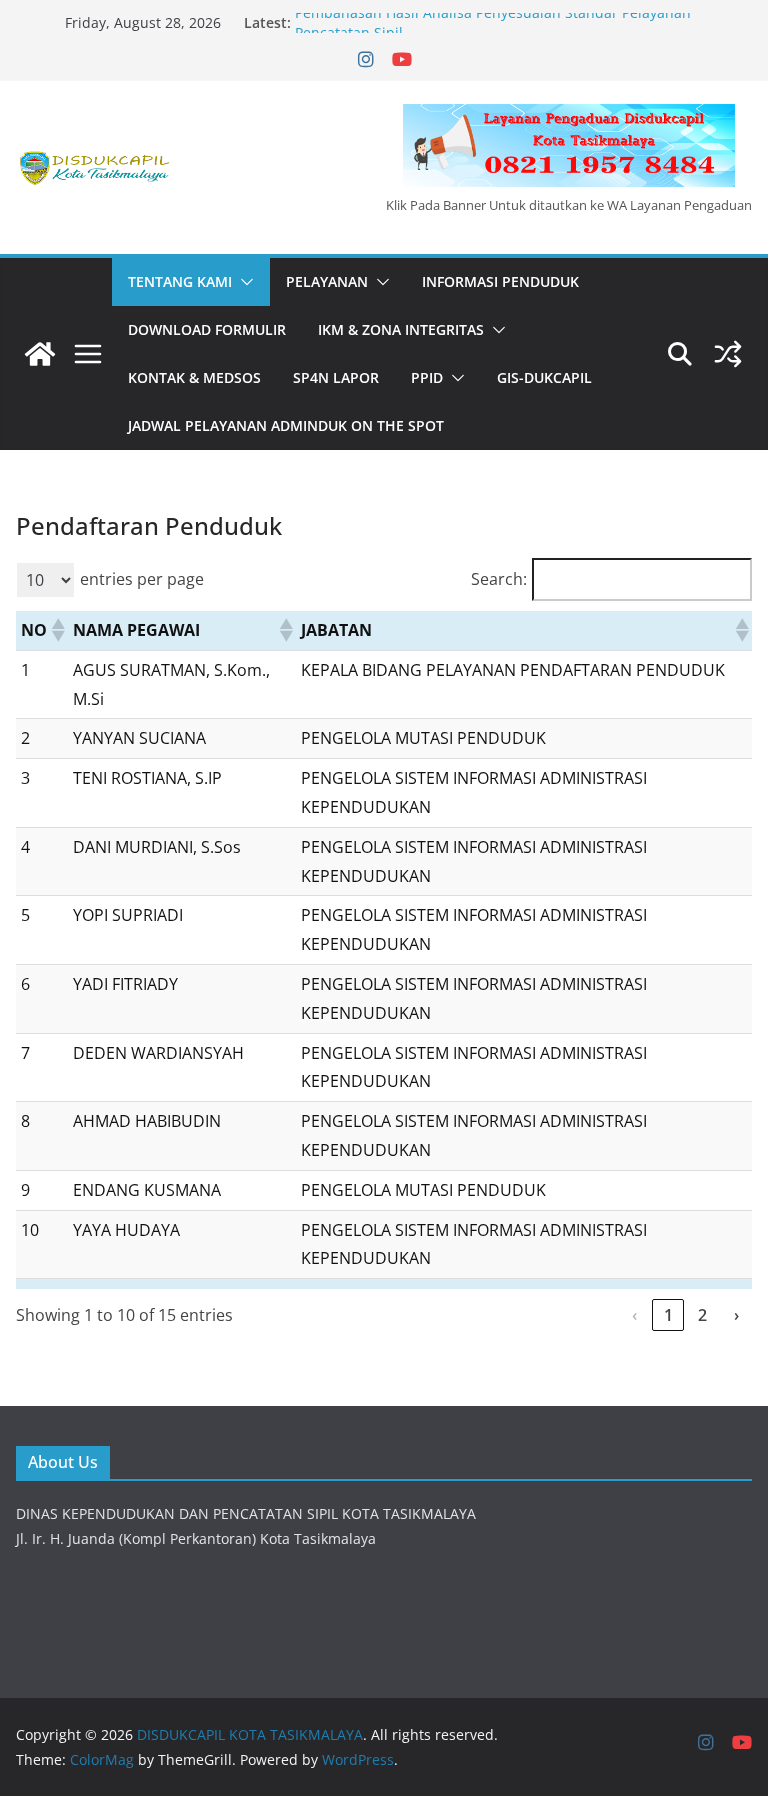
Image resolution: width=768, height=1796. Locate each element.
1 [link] (668, 1315)
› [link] (736, 1315)
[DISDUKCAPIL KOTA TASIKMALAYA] (40, 354)
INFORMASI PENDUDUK (500, 281)
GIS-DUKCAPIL (544, 377)
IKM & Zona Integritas (401, 329)
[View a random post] (728, 354)
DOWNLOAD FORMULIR (207, 329)
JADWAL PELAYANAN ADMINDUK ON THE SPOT (286, 425)
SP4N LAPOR (336, 377)
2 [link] (702, 1315)
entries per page (142, 579)
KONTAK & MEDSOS (194, 377)
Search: (499, 579)
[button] (243, 282)
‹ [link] (634, 1315)
